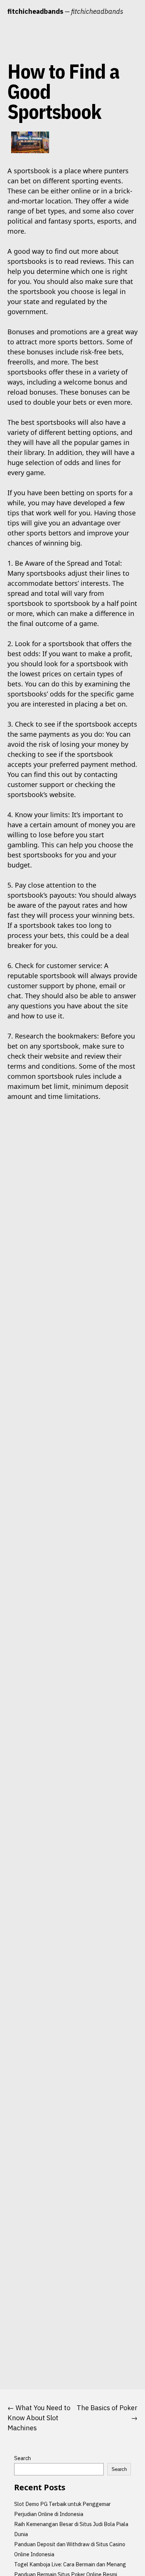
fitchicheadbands (35, 11)
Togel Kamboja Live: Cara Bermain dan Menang (70, 2564)
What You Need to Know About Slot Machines (39, 2418)
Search (22, 2458)
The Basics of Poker (107, 2408)
